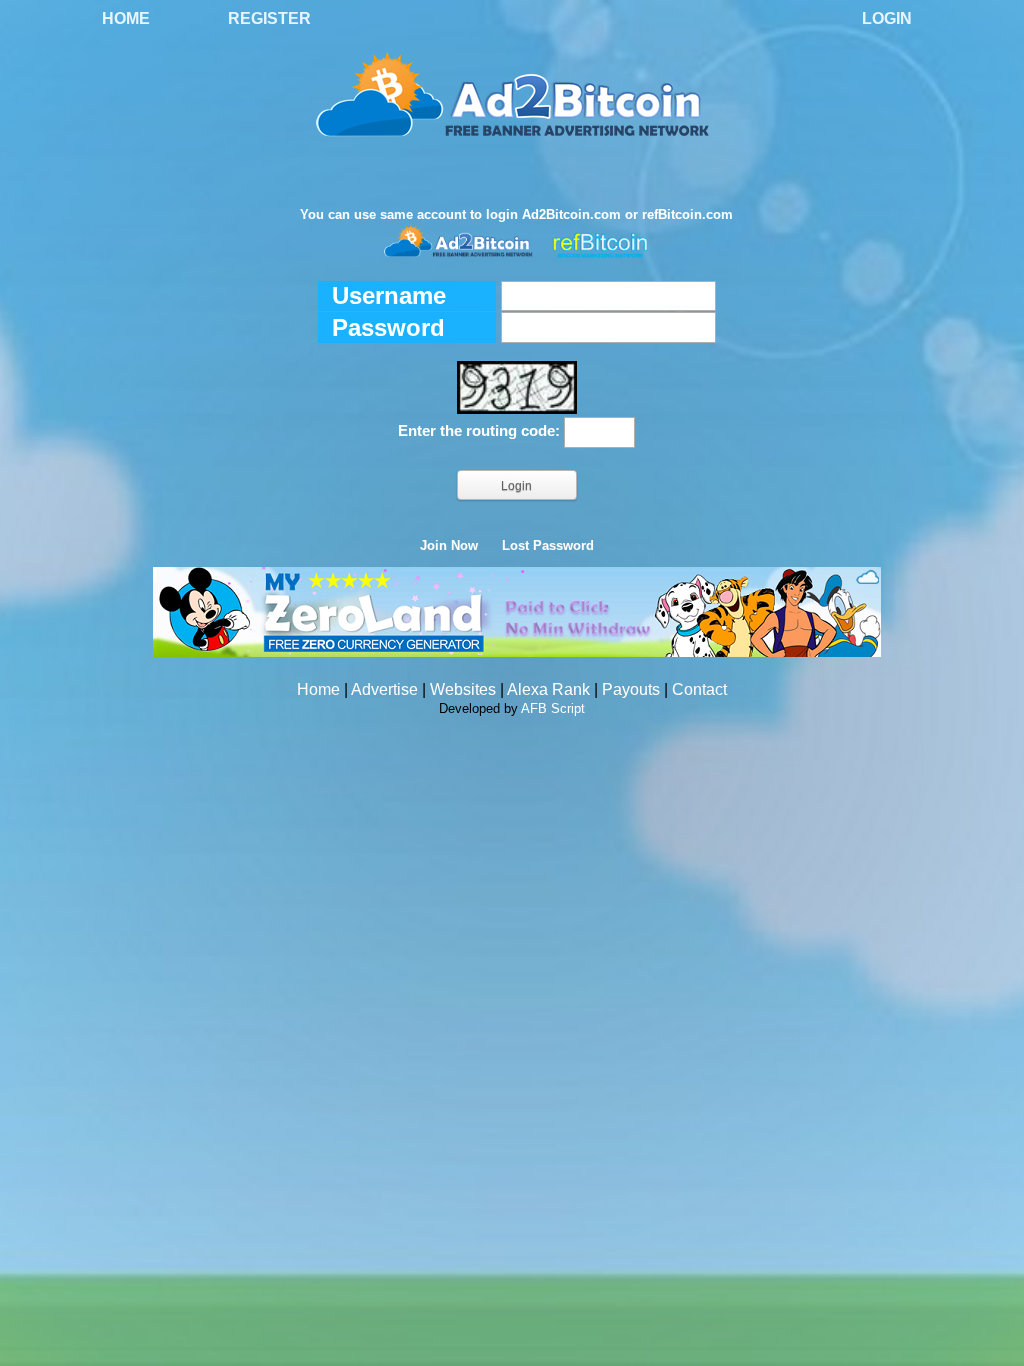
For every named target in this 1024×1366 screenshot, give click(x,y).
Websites (463, 689)
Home (126, 18)
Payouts (631, 689)
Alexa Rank (548, 689)
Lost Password (548, 546)
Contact (699, 689)
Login (887, 18)
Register (269, 18)
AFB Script (553, 708)
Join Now (449, 546)
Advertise (384, 689)
